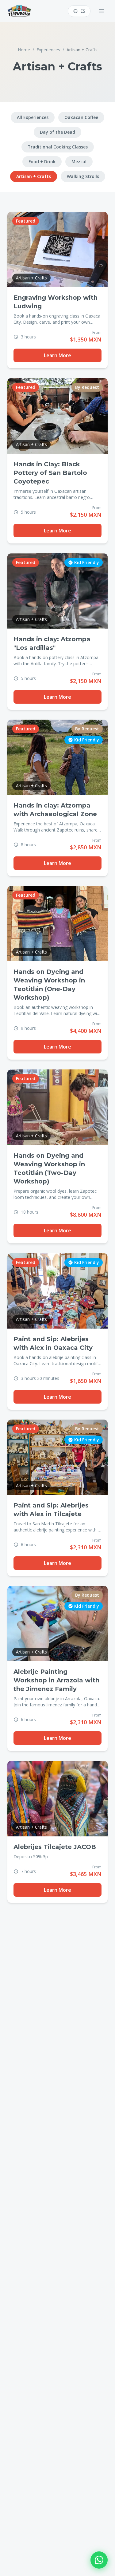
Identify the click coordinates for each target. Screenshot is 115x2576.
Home (24, 50)
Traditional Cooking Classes (58, 147)
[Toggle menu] (102, 11)
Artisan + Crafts (34, 176)
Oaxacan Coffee (81, 117)
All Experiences (33, 117)
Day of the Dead (57, 132)
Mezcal (79, 162)
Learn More (57, 355)
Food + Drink (42, 162)
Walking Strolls (83, 176)
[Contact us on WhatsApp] (99, 2560)
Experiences (48, 50)
